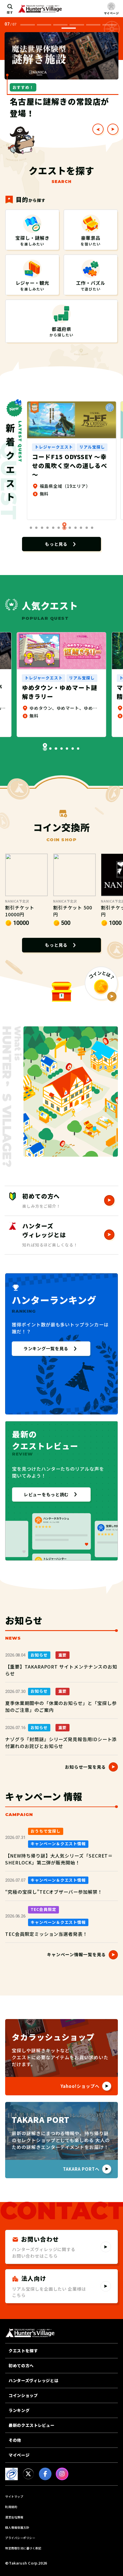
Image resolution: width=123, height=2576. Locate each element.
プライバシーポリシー (20, 2538)
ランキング (19, 2410)
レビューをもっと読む (46, 1494)
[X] (28, 2474)
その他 (15, 2440)
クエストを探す (23, 2351)
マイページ (19, 2455)
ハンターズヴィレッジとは (33, 2380)
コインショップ (23, 2395)
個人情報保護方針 (17, 2527)
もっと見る (56, 544)
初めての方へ (21, 2365)
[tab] (27, 25)
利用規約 (11, 2507)
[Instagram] (62, 2474)
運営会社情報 (14, 2517)
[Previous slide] (98, 129)
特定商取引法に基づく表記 (23, 2548)
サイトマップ (14, 2496)
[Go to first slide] (113, 129)
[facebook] (45, 2474)
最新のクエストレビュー (31, 2425)
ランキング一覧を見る (46, 1348)
